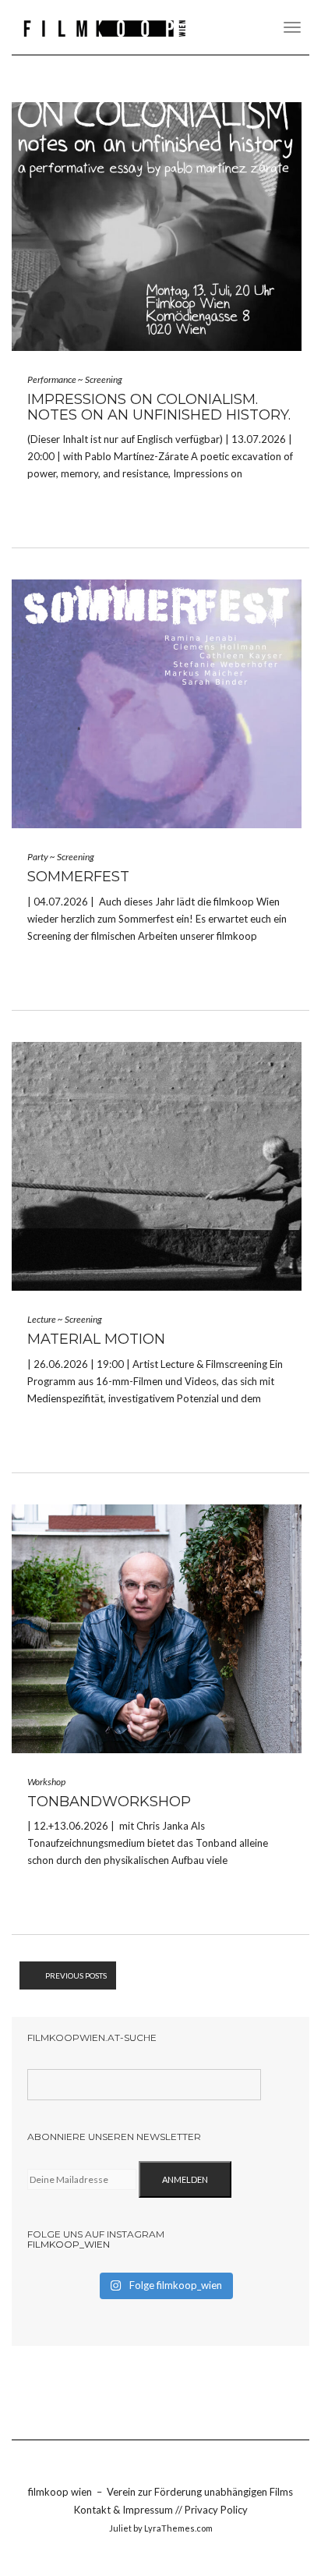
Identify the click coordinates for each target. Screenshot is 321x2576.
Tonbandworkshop (109, 1802)
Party (38, 857)
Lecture (42, 1319)
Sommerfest (78, 877)
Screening (104, 379)
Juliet (120, 2528)
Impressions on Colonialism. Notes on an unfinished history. (159, 407)
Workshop (46, 1782)
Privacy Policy (216, 2510)
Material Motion (96, 1339)
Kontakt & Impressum (125, 2510)
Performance (52, 379)
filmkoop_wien (69, 2244)
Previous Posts (76, 1975)
